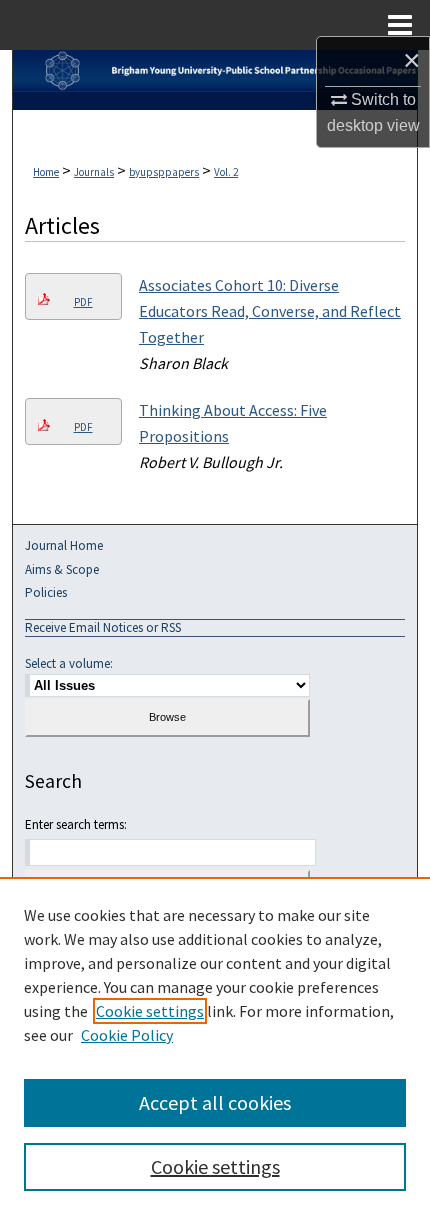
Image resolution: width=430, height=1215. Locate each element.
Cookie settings (150, 1011)
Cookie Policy (127, 1035)
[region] (215, 1046)
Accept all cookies (215, 1102)
